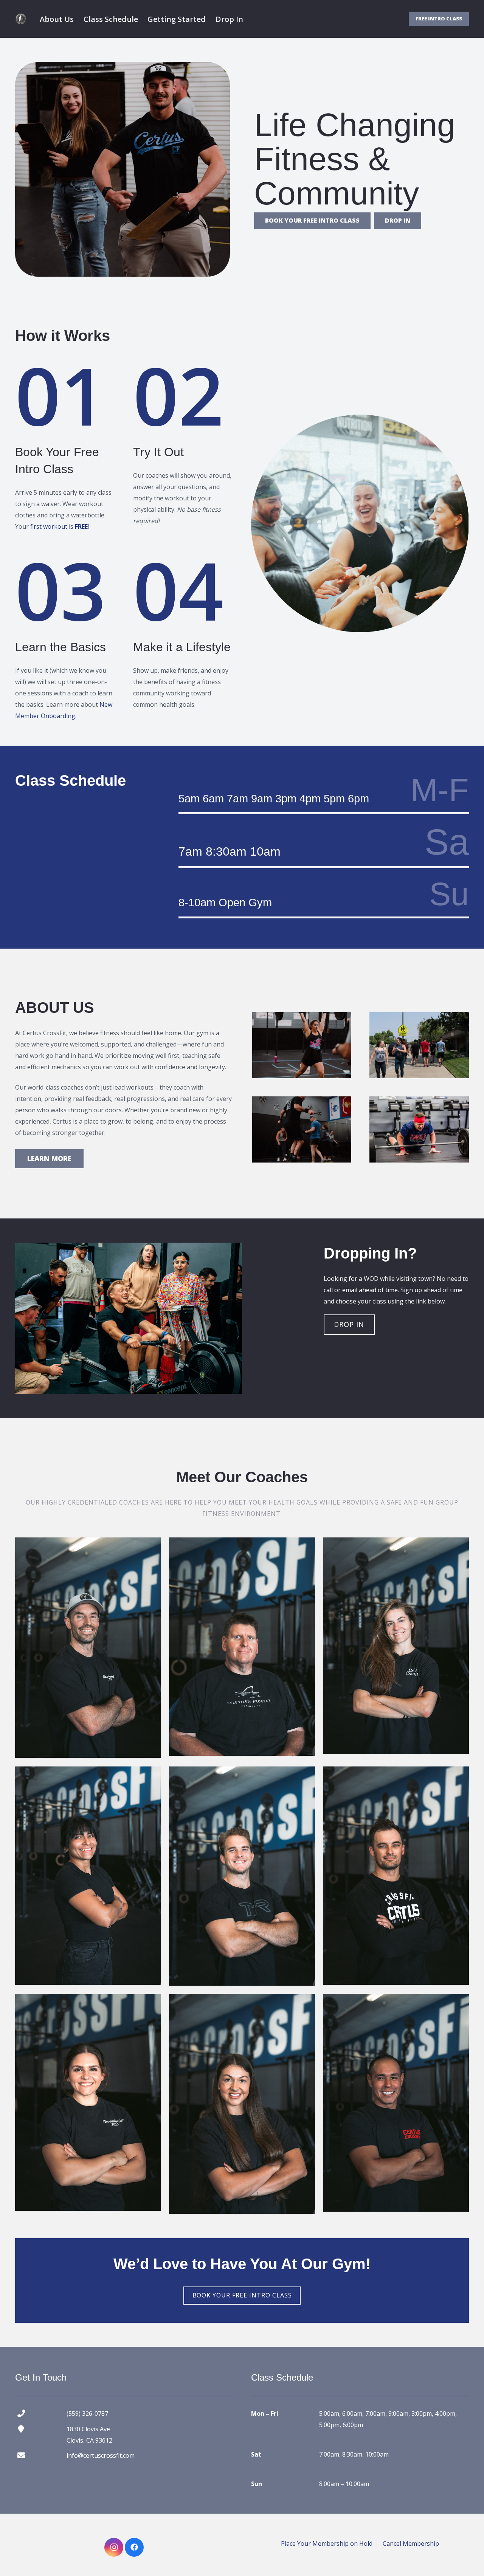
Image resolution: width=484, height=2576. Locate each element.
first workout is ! (60, 526)
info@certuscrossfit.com (101, 2455)
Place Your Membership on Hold (327, 2543)
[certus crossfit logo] (21, 19)
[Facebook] (134, 2547)
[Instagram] (114, 2547)
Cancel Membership (411, 2543)
